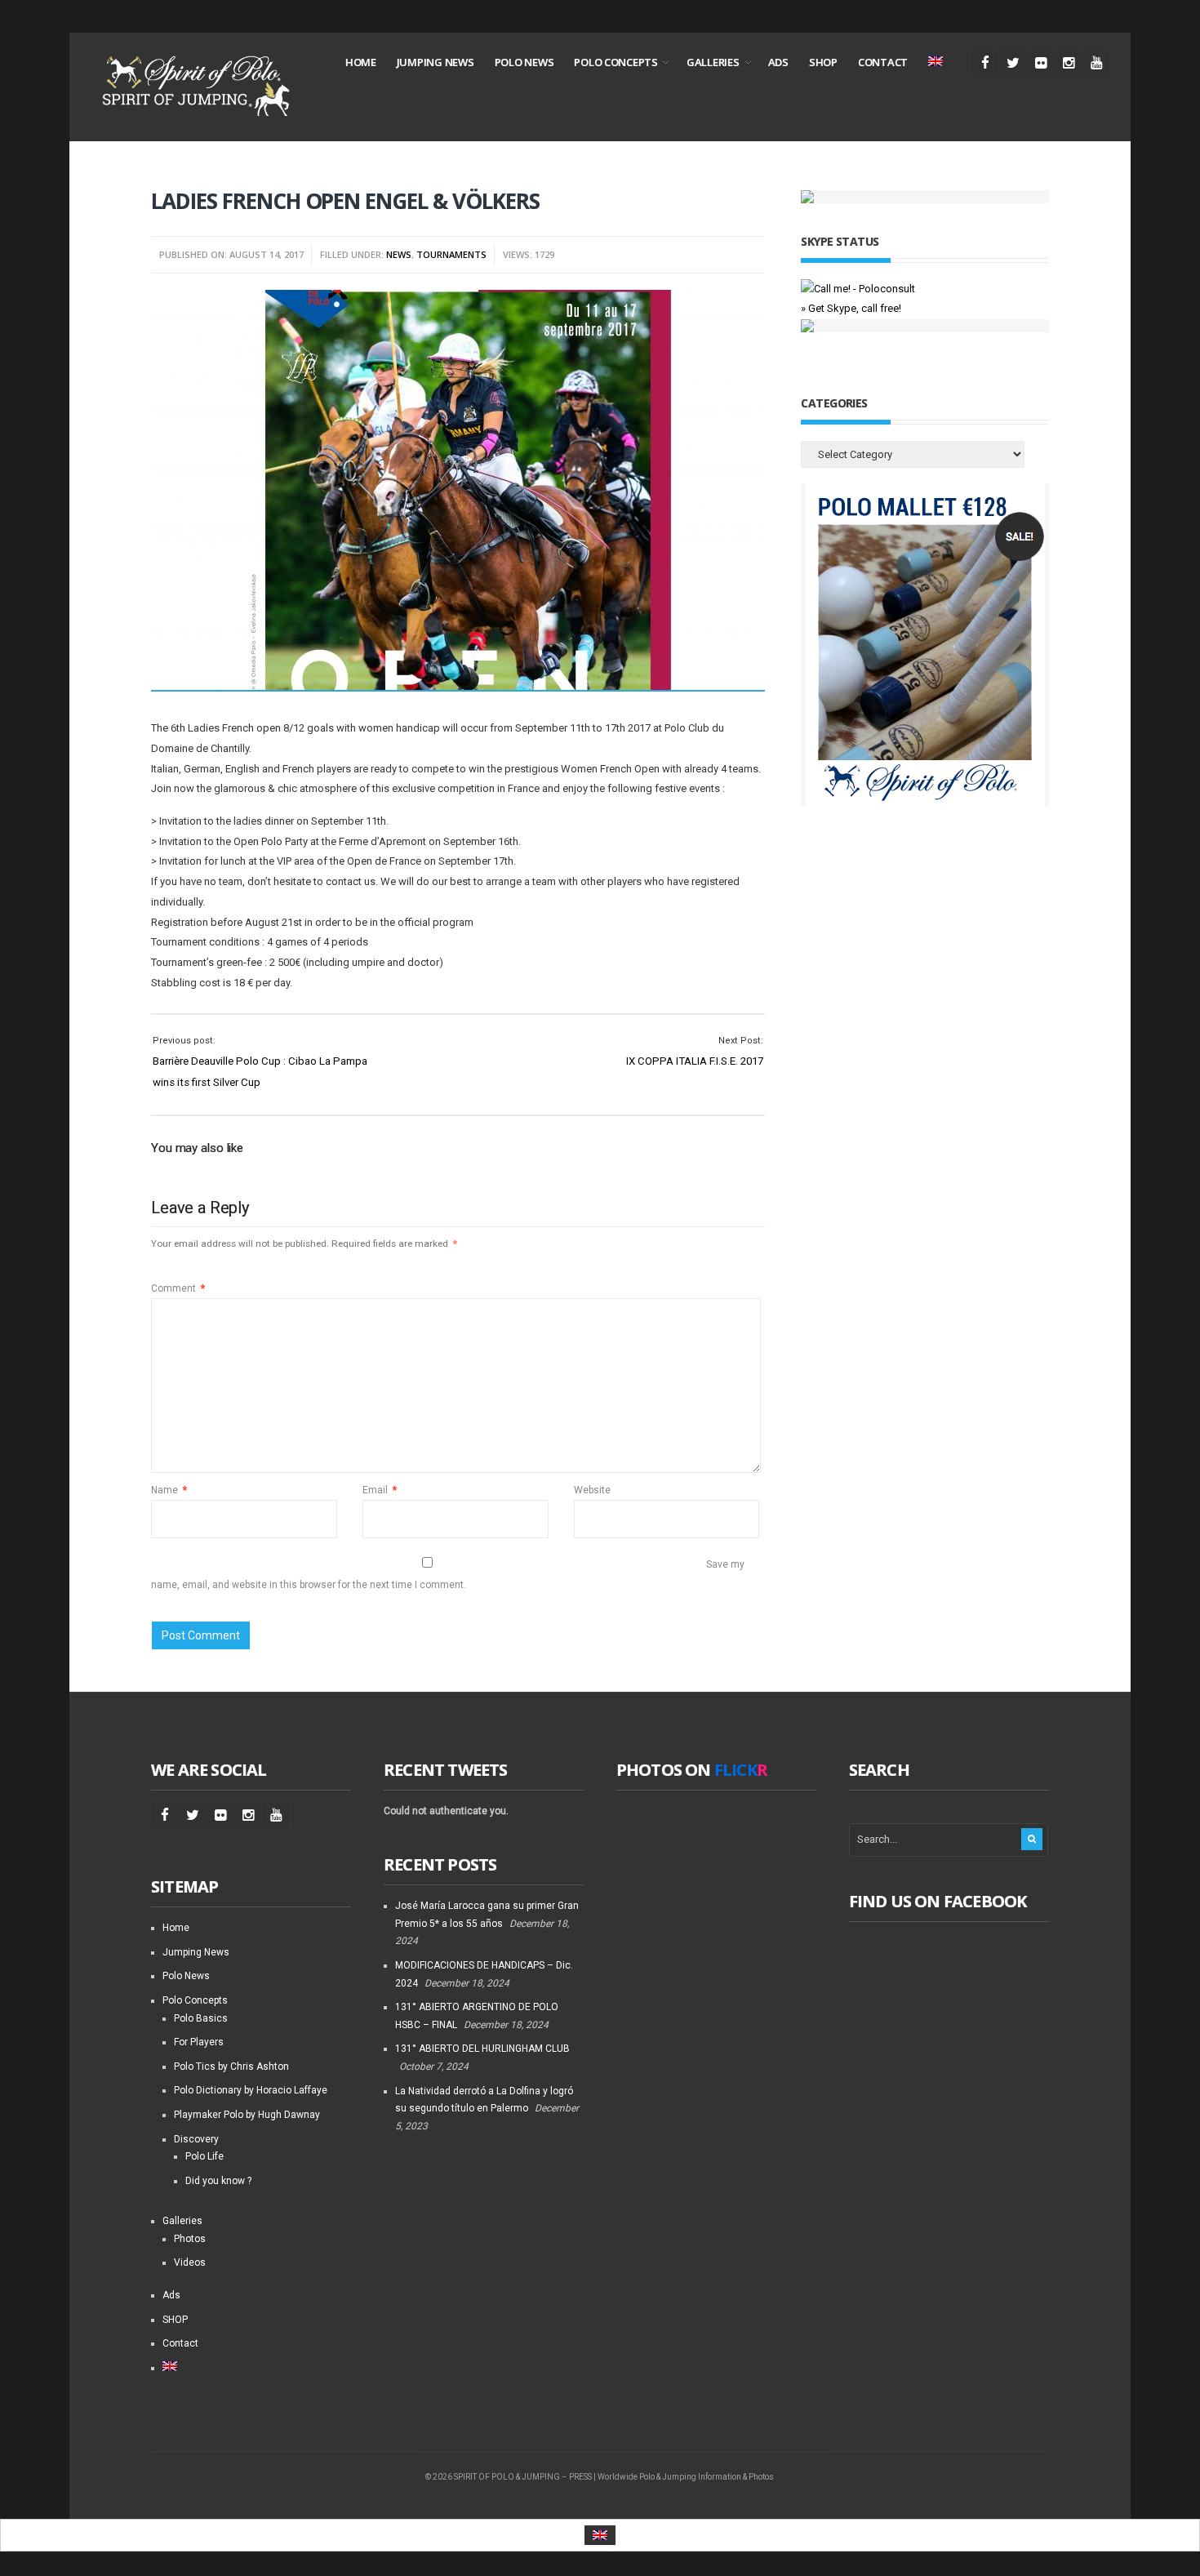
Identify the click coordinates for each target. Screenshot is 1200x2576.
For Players (199, 2042)
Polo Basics (201, 2018)
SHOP (823, 62)
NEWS (399, 254)
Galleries (713, 62)
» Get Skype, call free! (851, 308)
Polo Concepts (616, 62)
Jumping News (436, 62)
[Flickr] (1040, 63)
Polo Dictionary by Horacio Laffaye (251, 2090)
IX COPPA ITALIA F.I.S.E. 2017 (695, 1061)
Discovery (196, 2139)
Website (592, 1490)
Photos (190, 2239)
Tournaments (451, 254)
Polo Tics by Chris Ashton (231, 2067)
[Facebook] (985, 63)
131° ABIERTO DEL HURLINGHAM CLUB (482, 2049)
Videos (190, 2262)
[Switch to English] (600, 2536)
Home (361, 62)
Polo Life (204, 2156)
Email (380, 1490)
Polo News (524, 62)
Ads (778, 62)
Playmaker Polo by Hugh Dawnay (247, 2115)
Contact (883, 62)
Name (169, 1490)
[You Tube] (1096, 63)
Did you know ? (218, 2181)
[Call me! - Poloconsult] (858, 289)
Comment (178, 1288)
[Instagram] (1068, 63)
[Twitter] (1013, 63)
